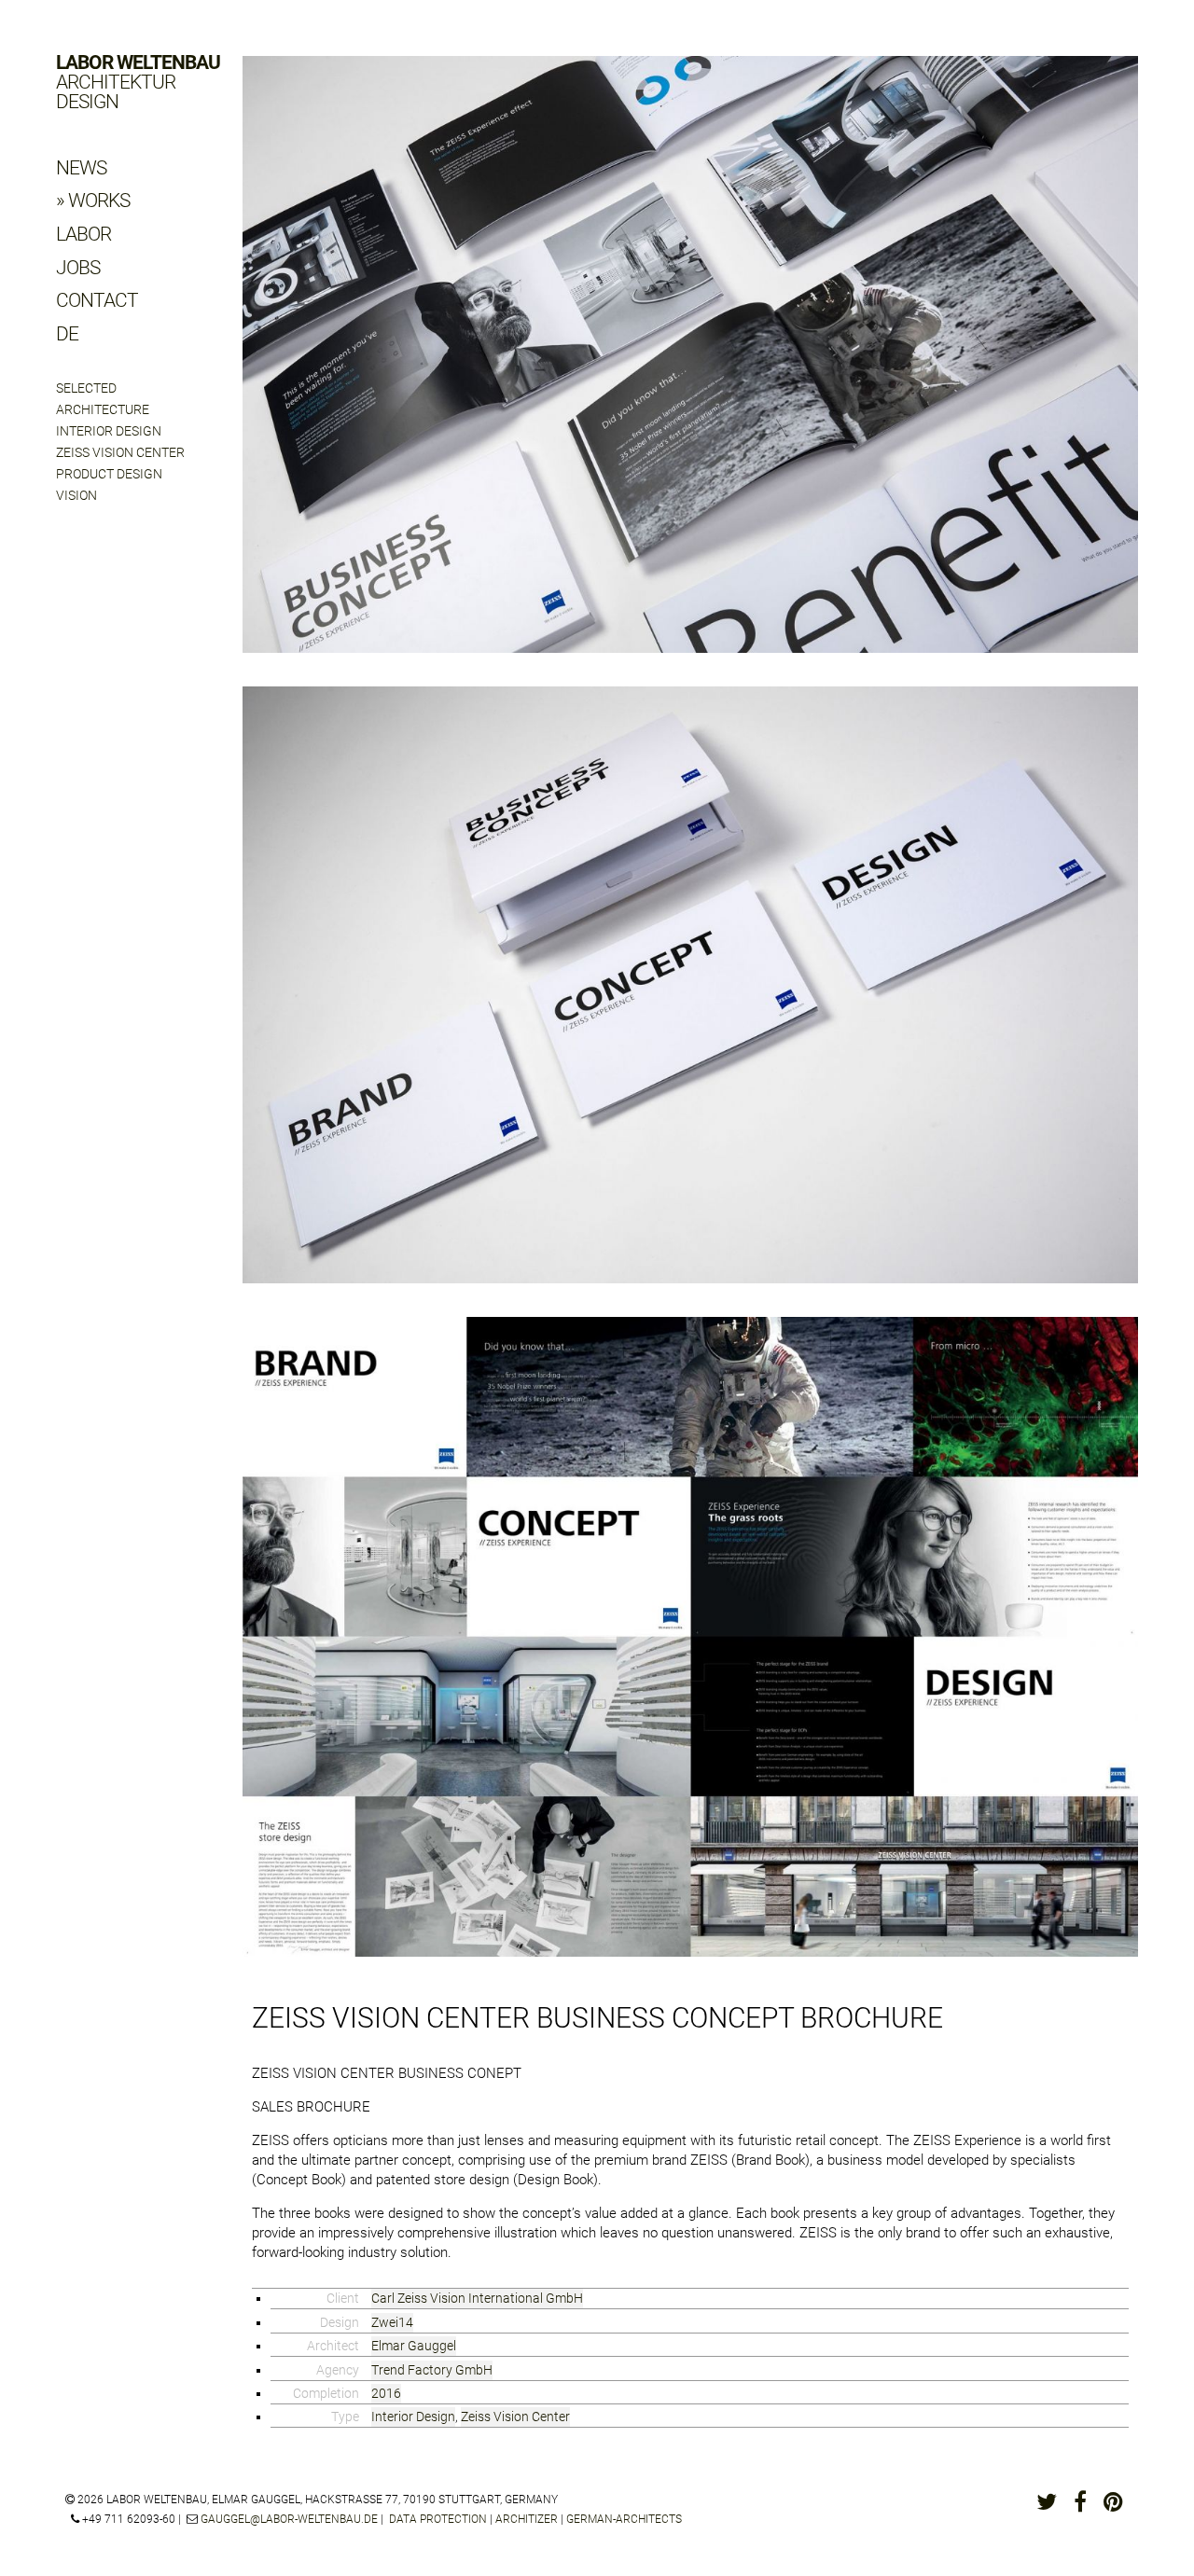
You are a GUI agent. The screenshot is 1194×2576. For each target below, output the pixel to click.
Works (99, 201)
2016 (386, 2393)
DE (67, 334)
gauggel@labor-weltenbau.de (289, 2519)
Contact (97, 300)
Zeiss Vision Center (120, 452)
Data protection (438, 2519)
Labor (83, 234)
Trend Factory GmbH (432, 2370)
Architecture (103, 409)
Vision (76, 495)
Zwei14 (392, 2322)
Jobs (78, 268)
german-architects (624, 2519)
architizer (527, 2519)
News (81, 168)
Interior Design (109, 431)
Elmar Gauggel (414, 2346)
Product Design (109, 474)
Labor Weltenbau (138, 83)
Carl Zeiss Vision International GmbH (477, 2298)
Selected (86, 388)
